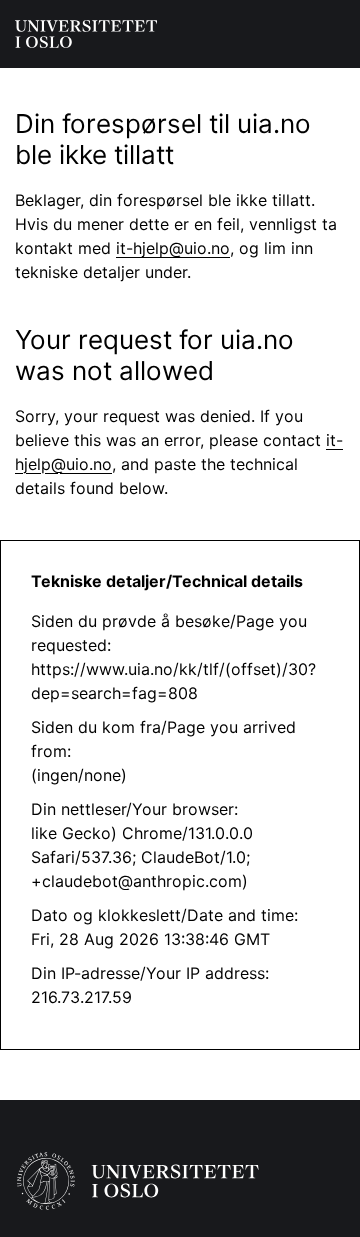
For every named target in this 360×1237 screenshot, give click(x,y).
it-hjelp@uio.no (173, 248)
